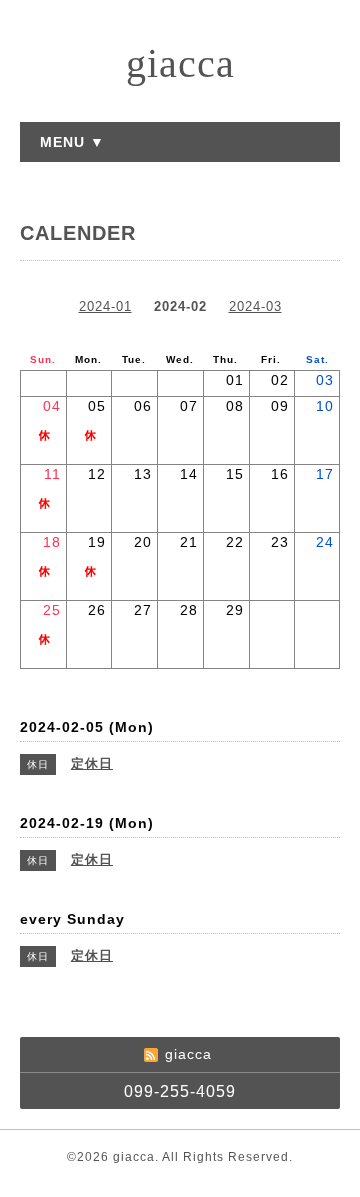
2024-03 (255, 306)
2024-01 (105, 306)
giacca (180, 63)
